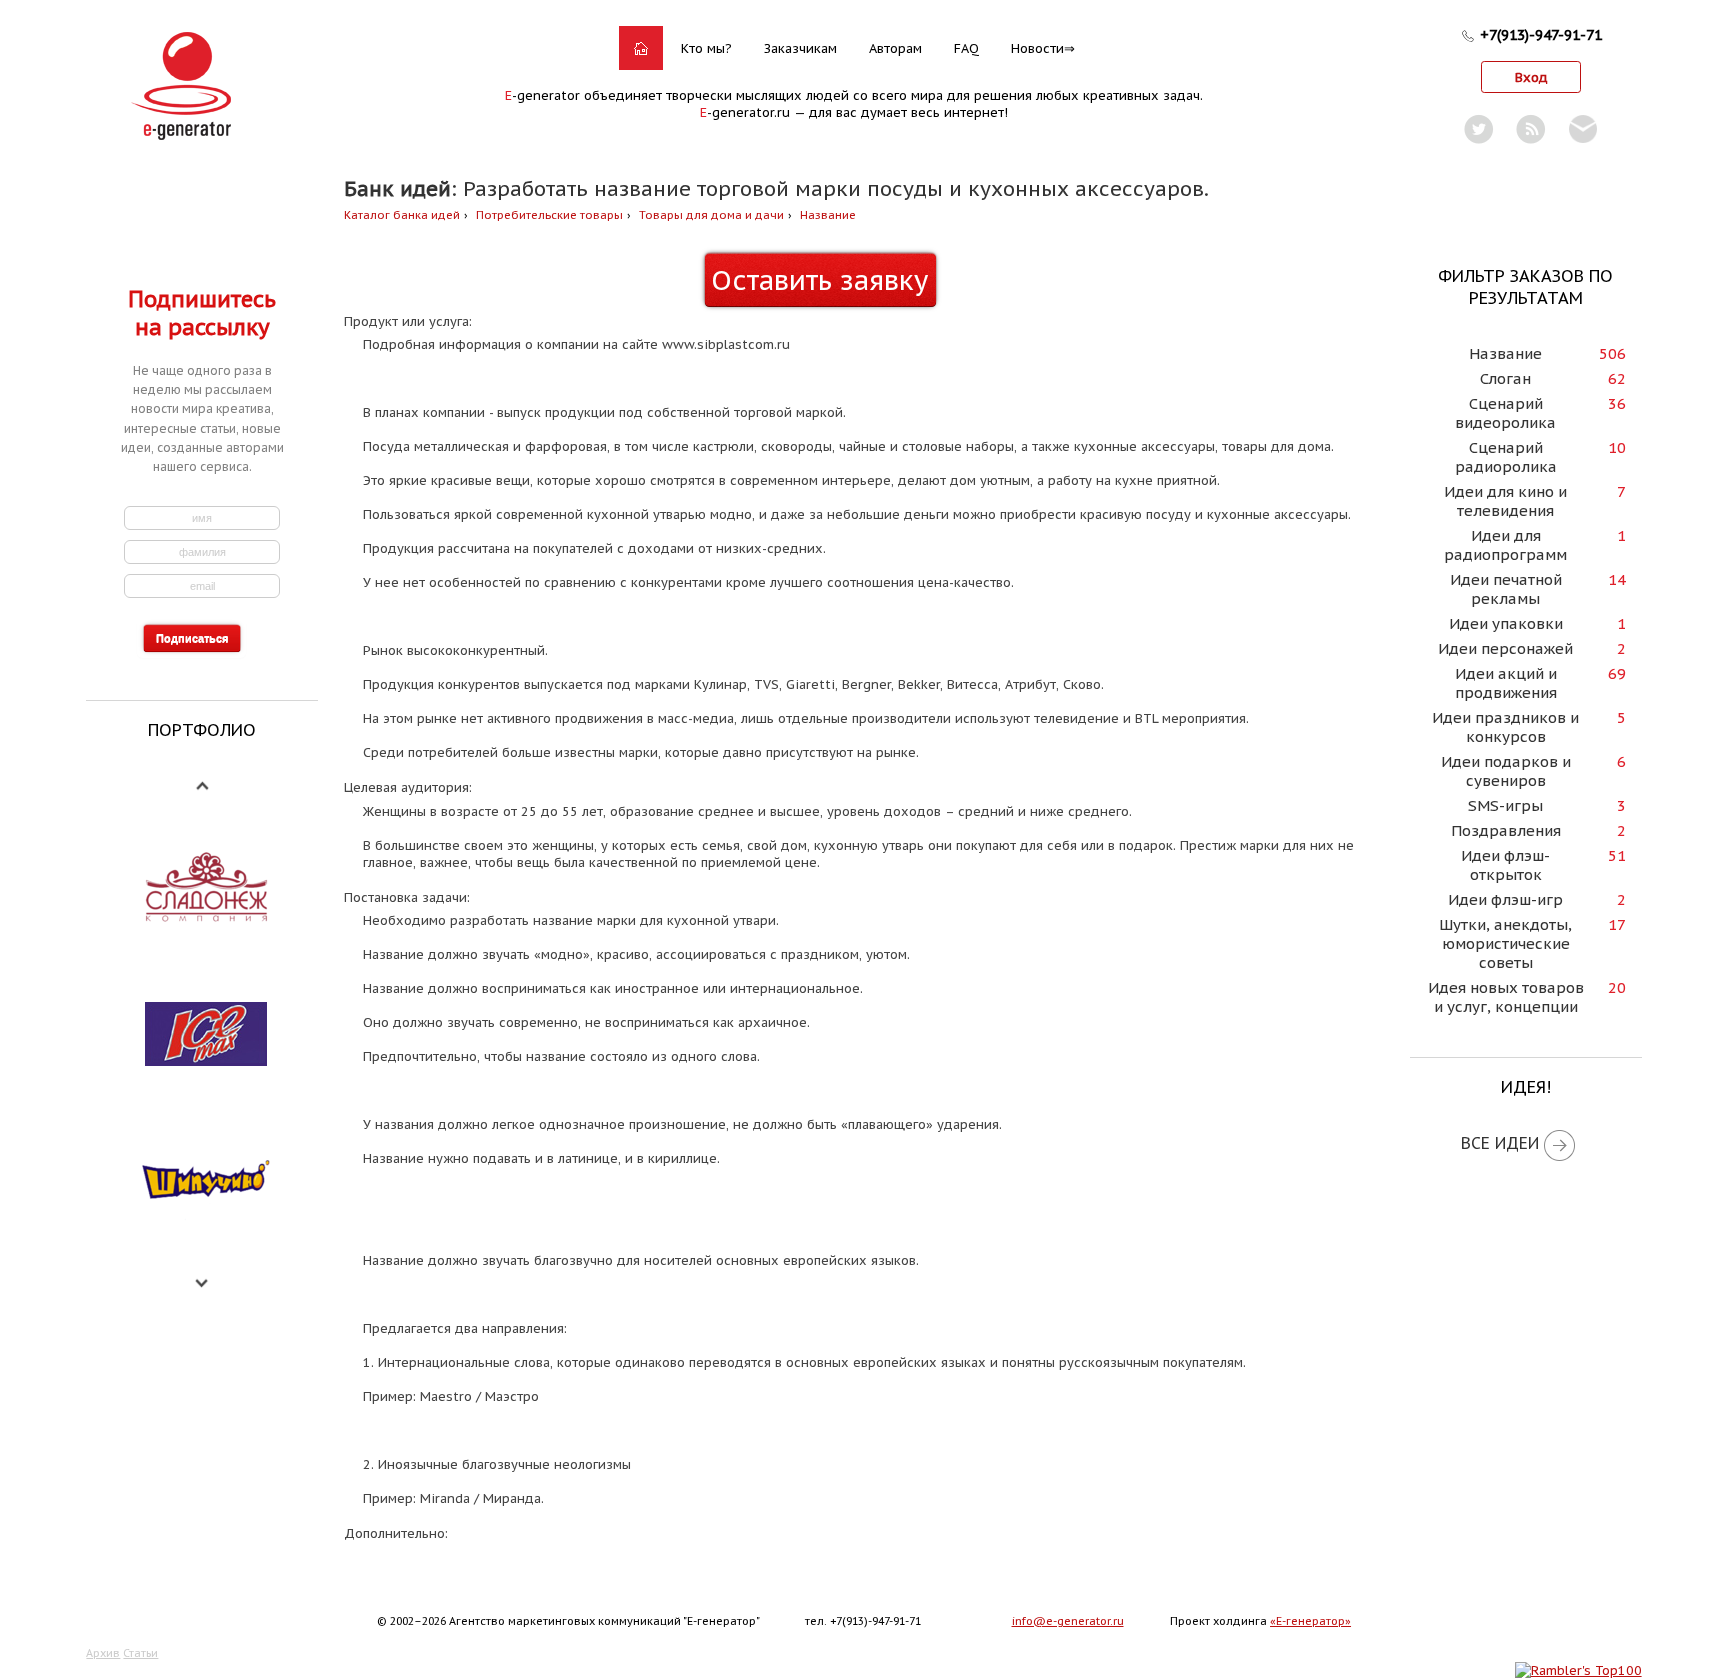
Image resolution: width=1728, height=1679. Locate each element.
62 (1617, 378)
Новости (1037, 48)
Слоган (1505, 378)
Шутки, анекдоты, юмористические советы (1505, 943)
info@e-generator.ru (1068, 1621)
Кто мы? (706, 48)
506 (1612, 353)
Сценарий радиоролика (1506, 457)
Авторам (895, 48)
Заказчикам (800, 48)
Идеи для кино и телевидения (1505, 501)
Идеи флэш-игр (1505, 899)
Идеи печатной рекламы (1506, 589)
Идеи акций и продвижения (1506, 683)
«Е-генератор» (1310, 1621)
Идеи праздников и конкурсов (1505, 727)
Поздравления (1506, 830)
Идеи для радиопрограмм (1505, 545)
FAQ (966, 48)
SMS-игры (1505, 805)
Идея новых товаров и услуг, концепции (1506, 997)
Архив (103, 1653)
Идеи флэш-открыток (1505, 865)
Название (828, 215)
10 (1617, 447)
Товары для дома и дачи (711, 215)
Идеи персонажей (1505, 648)
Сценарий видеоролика (1505, 413)
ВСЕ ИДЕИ (1500, 1143)
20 (1617, 987)
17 (1617, 924)
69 (1617, 673)
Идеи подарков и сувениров (1506, 771)
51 (1617, 855)
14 (1617, 579)
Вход (1531, 77)
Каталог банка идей (402, 215)
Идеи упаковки (1506, 623)
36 (1617, 403)
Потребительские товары (549, 215)
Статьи (140, 1653)
